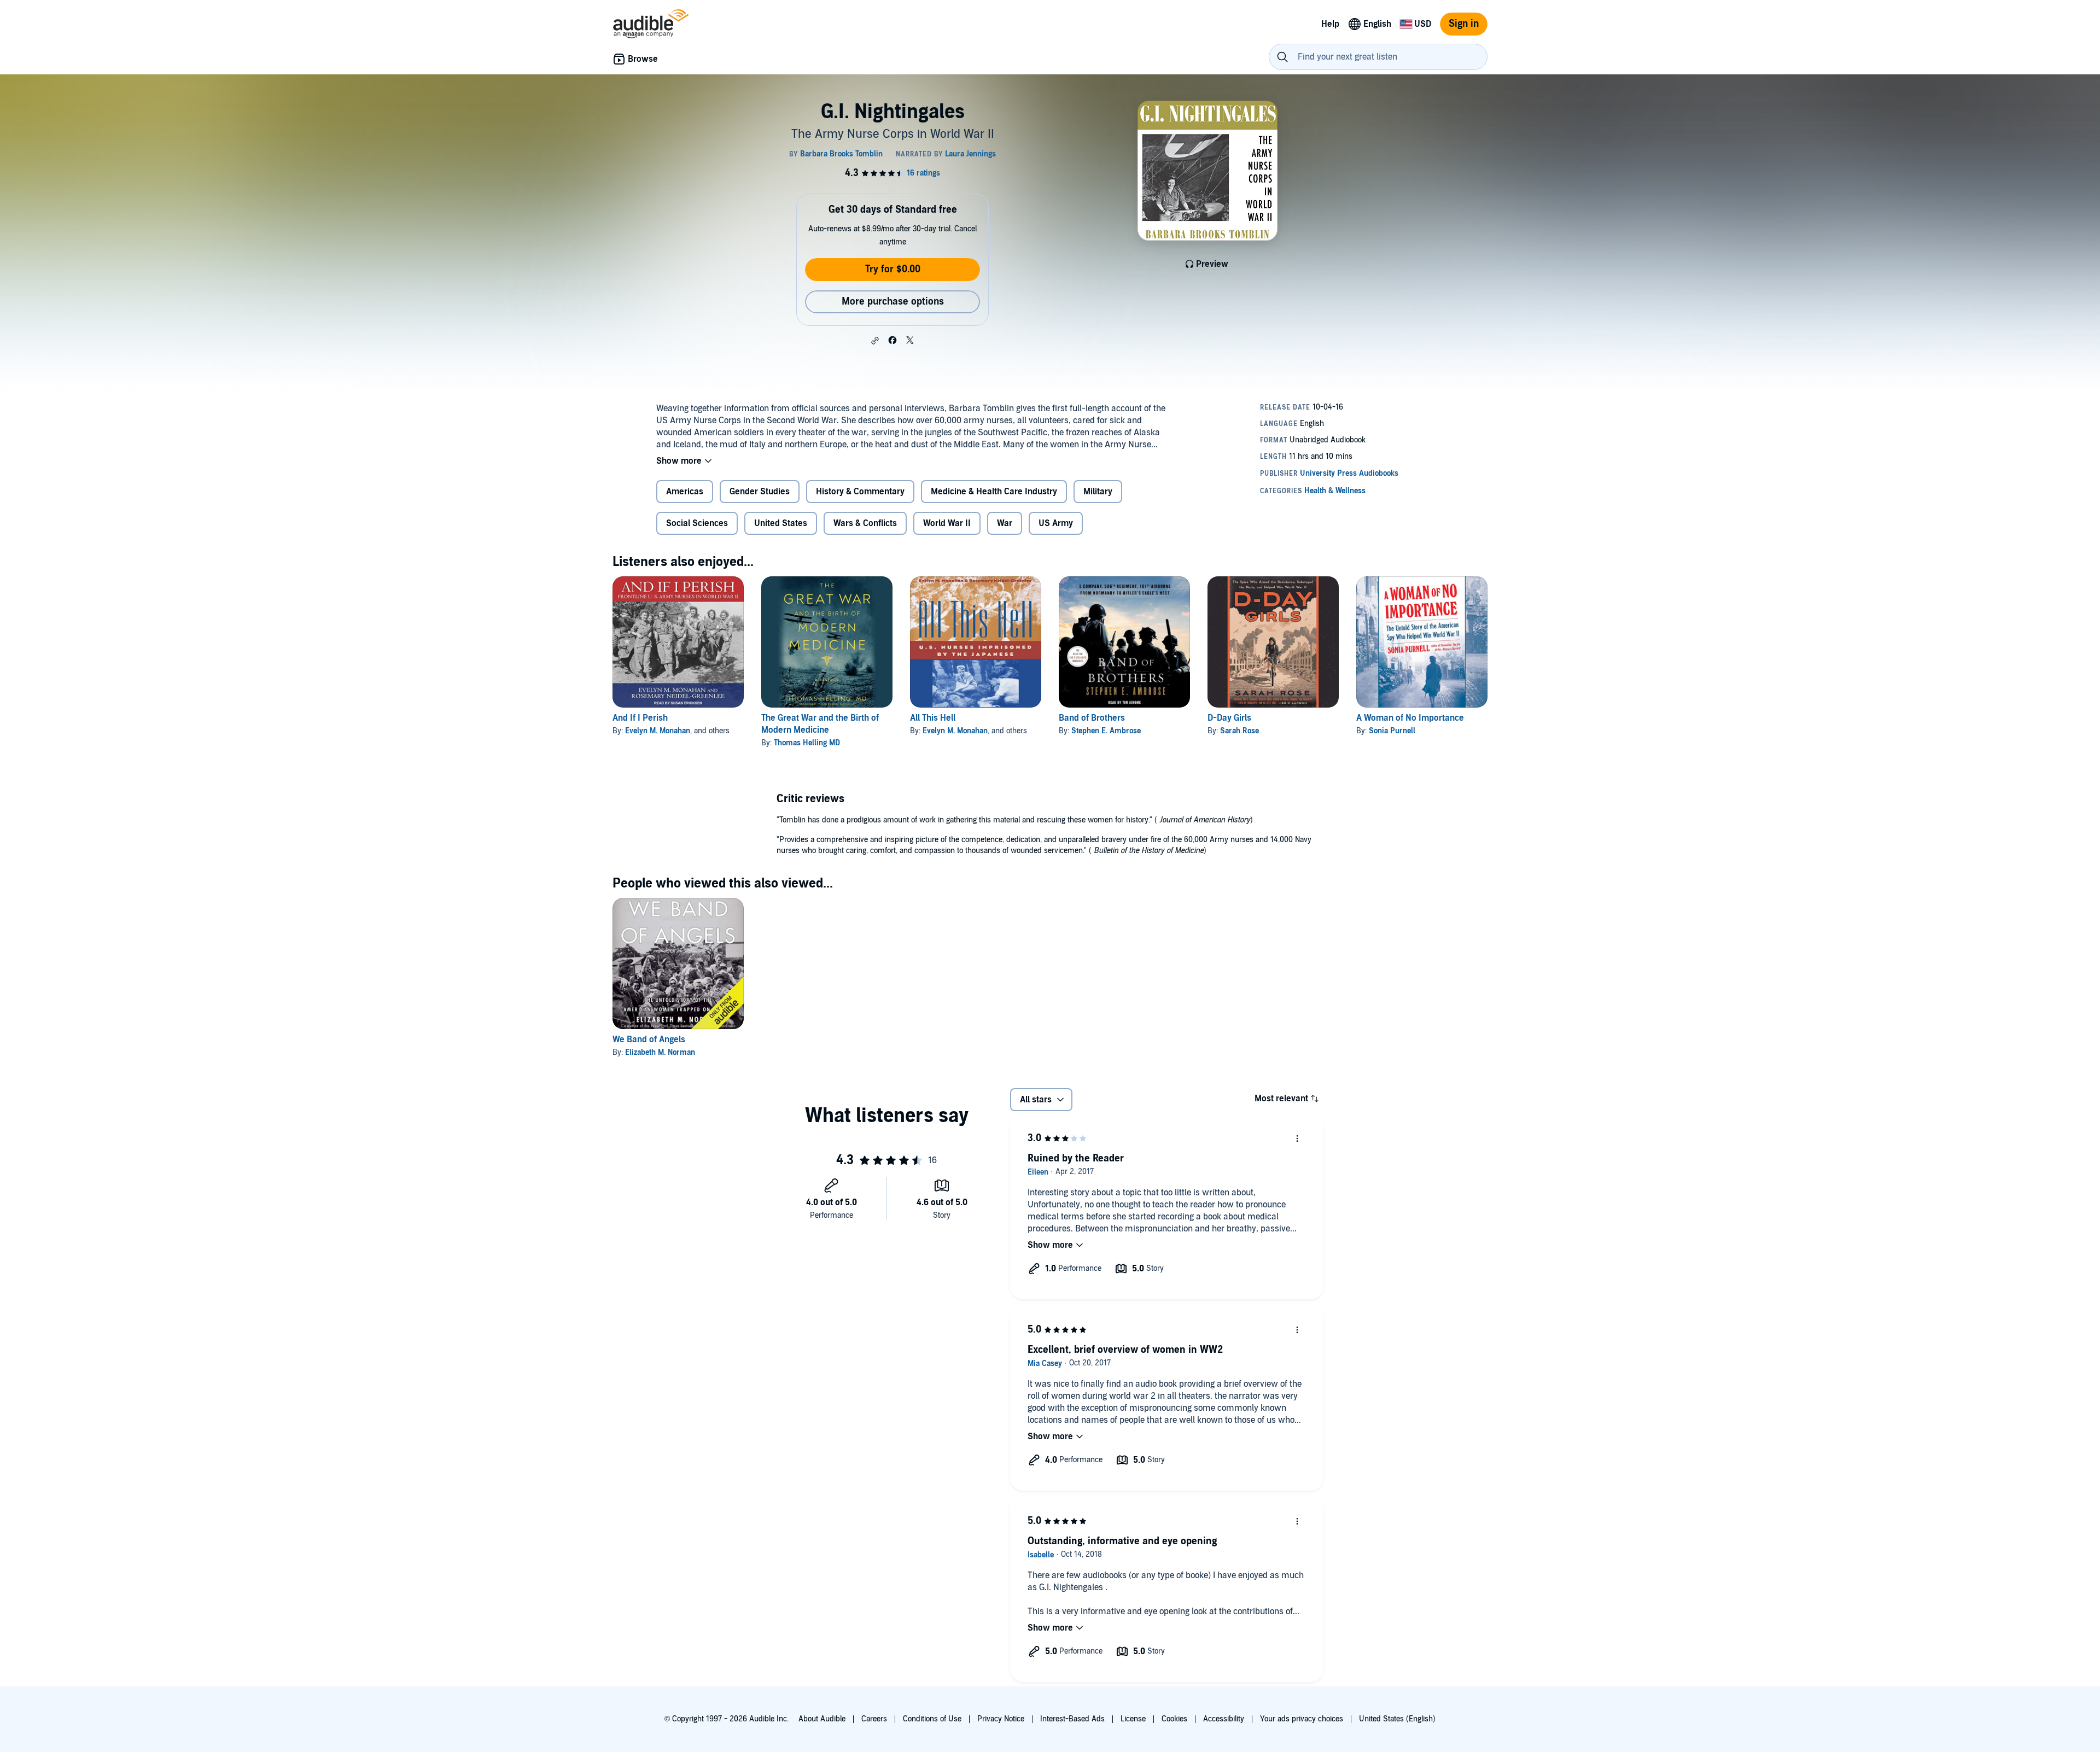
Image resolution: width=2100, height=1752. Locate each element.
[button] (875, 341)
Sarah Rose (1239, 731)
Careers (874, 1719)
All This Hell (933, 718)
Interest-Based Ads (1072, 1719)
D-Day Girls (1229, 718)
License (1133, 1719)
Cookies (1174, 1719)
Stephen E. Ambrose (1106, 731)
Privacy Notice (1001, 1719)
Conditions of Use (932, 1719)
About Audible (822, 1719)
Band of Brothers (1092, 718)
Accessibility (1224, 1719)
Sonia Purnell (1392, 731)
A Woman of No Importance (1410, 718)
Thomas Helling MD (807, 743)
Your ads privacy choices (1302, 1719)
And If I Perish (640, 718)
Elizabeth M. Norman (660, 1052)
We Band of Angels (649, 1039)
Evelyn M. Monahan (658, 731)
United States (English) (1397, 1719)
